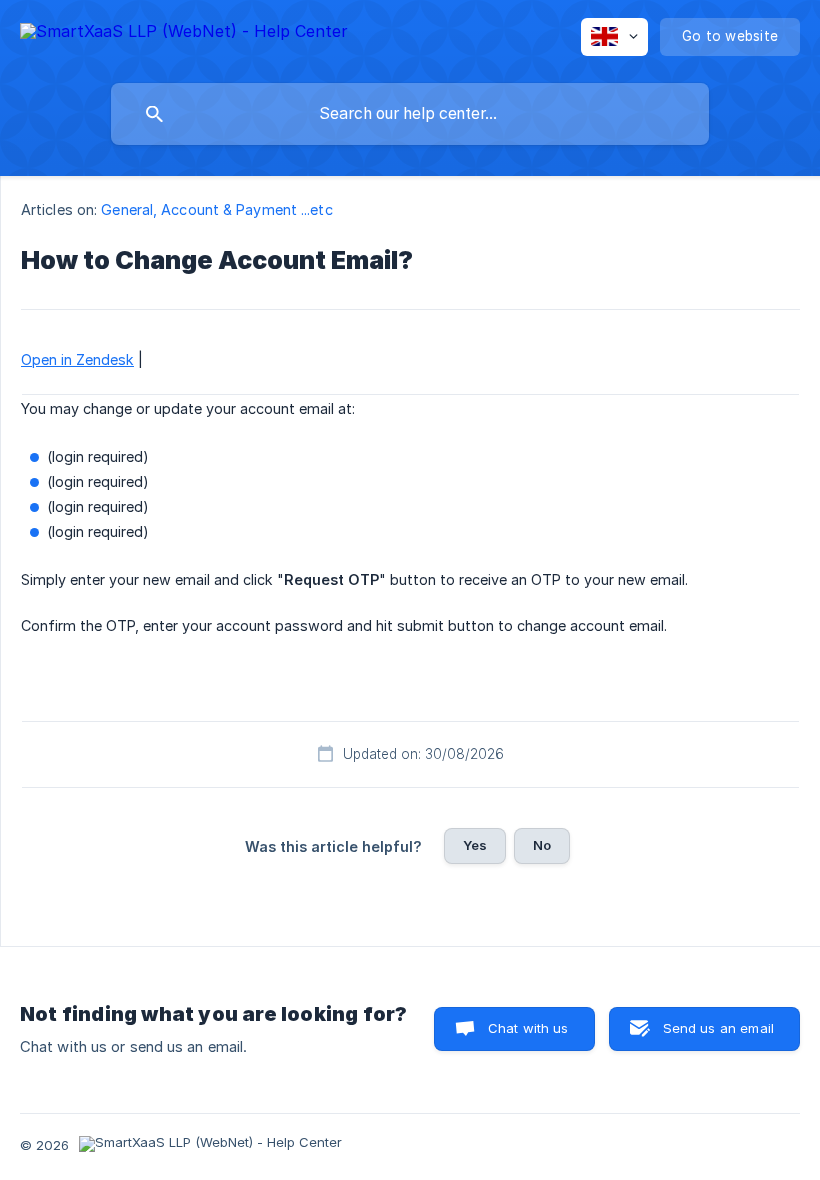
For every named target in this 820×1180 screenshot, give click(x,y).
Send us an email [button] (718, 1028)
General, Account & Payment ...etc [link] (216, 209)
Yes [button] (475, 845)
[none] (184, 34)
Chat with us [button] (528, 1028)
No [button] (542, 845)
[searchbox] (410, 114)
